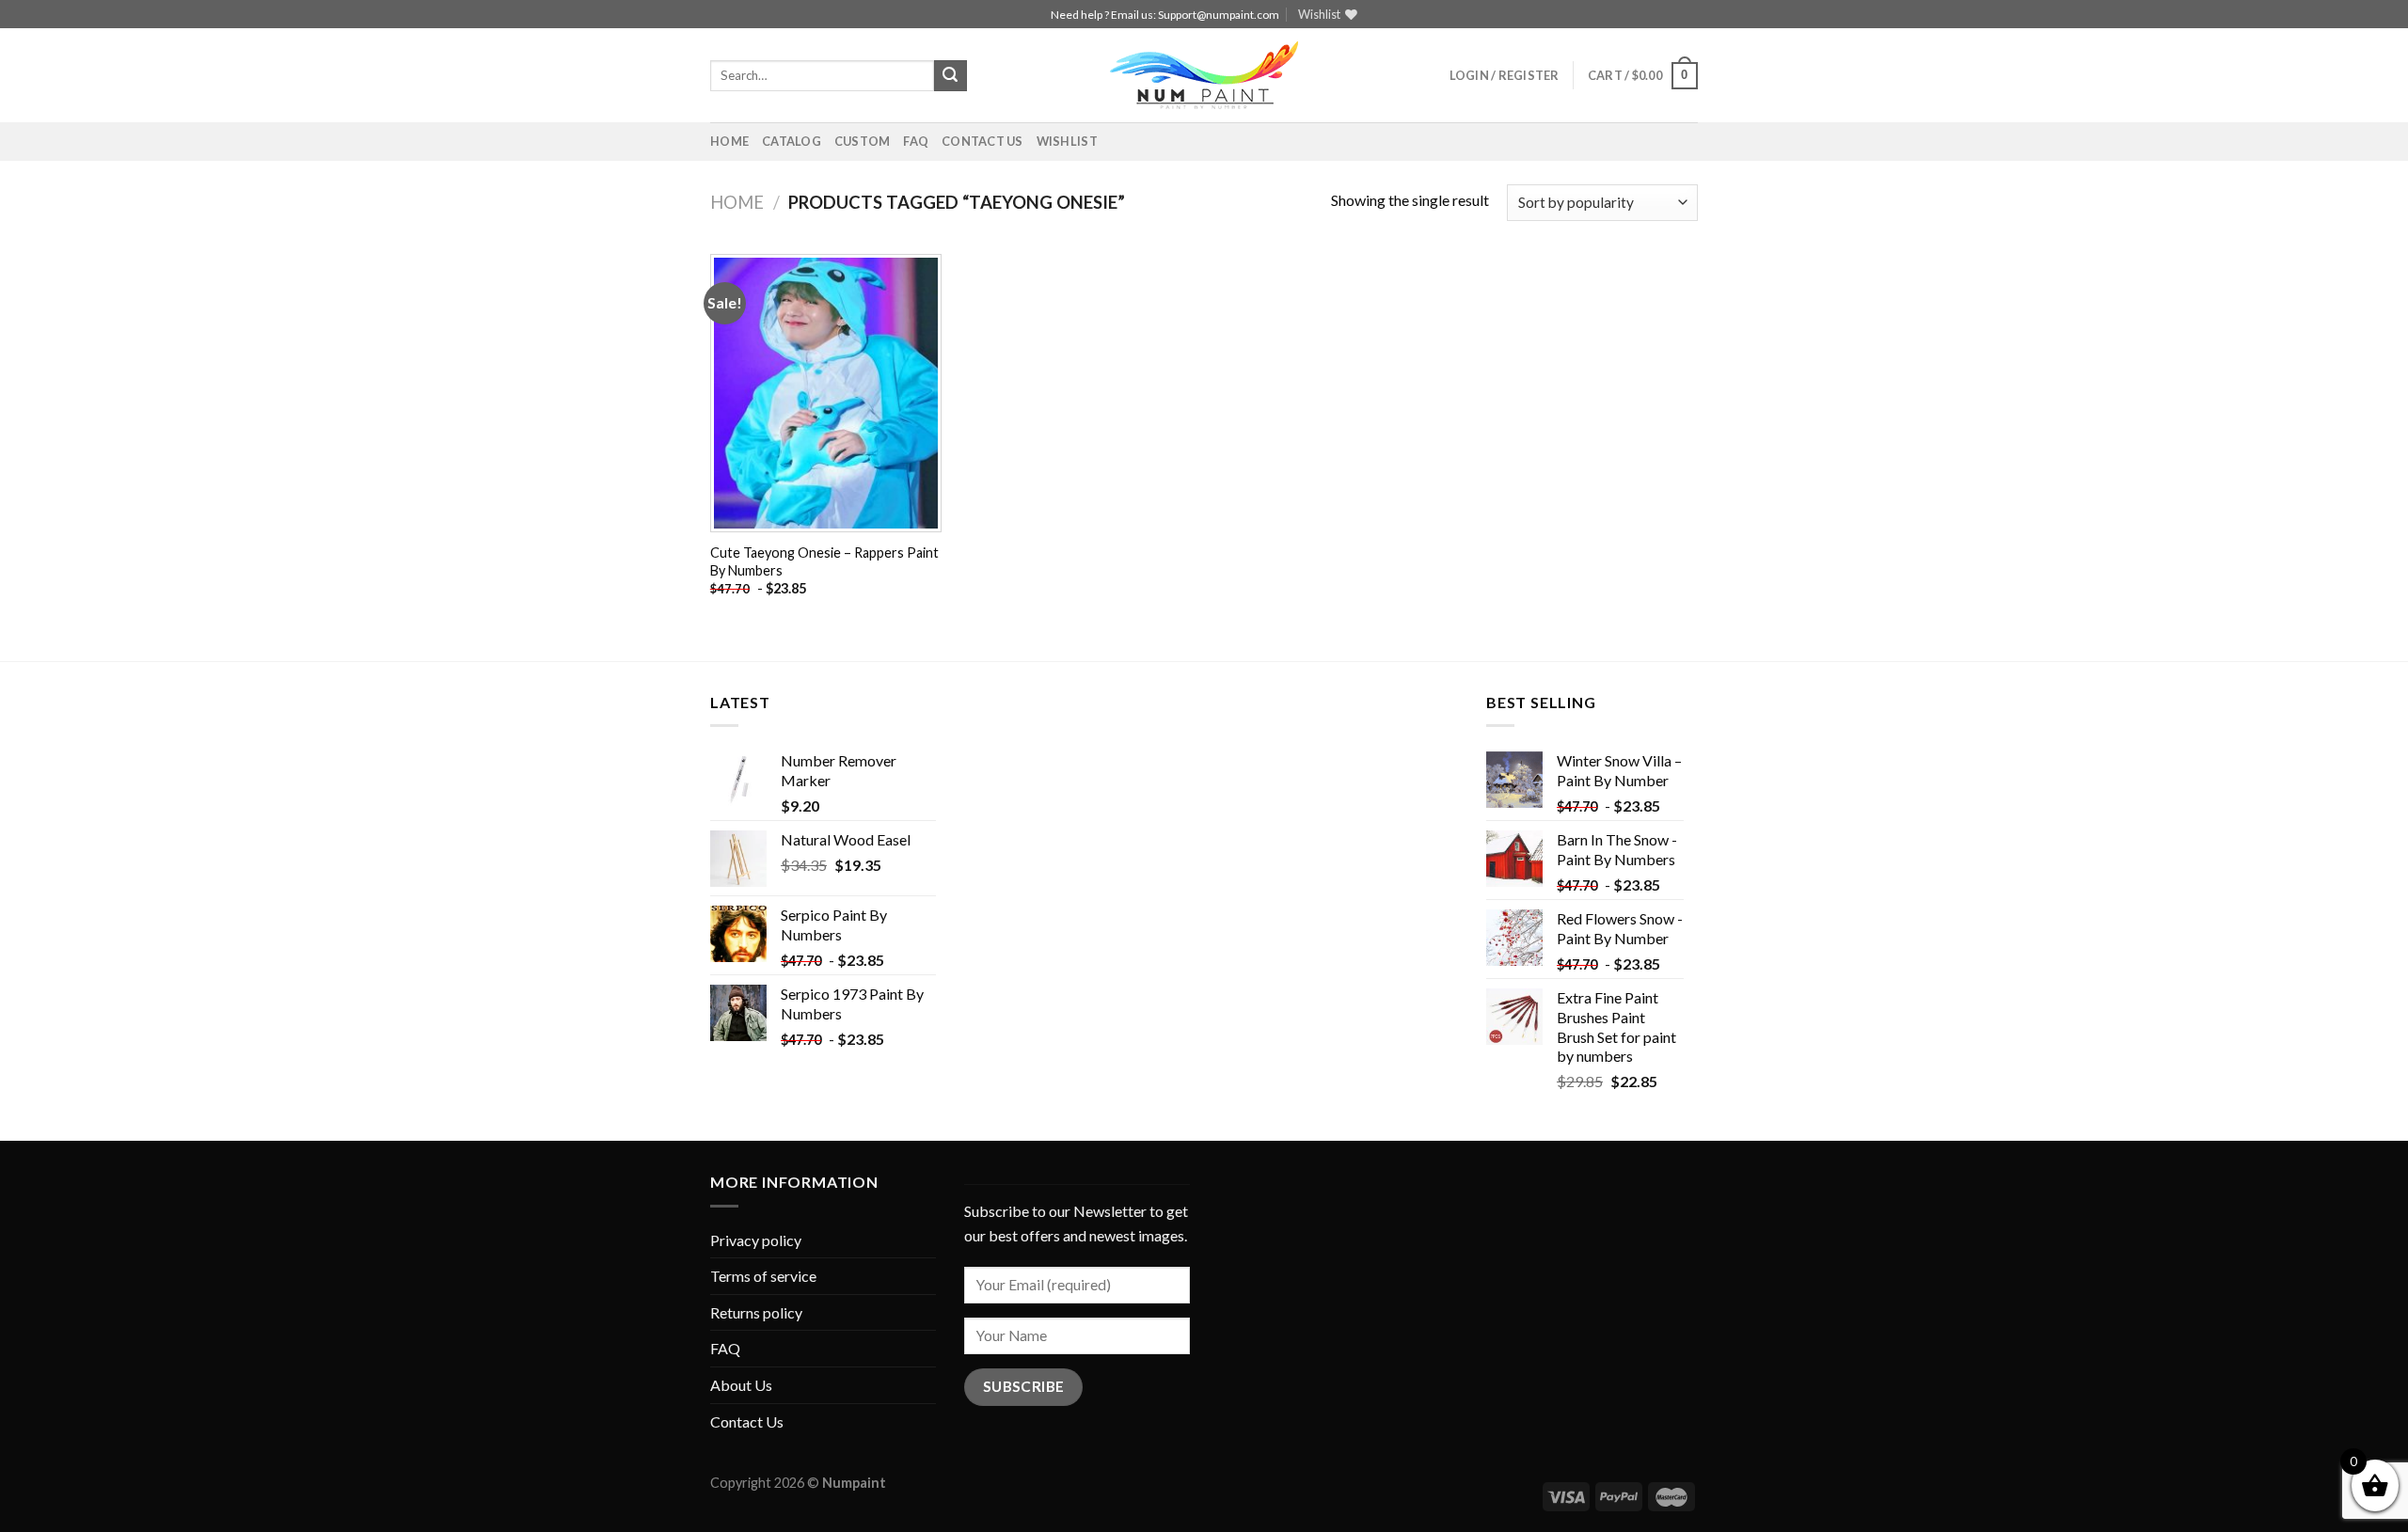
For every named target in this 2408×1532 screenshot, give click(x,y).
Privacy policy (756, 1240)
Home (729, 141)
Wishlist (1067, 141)
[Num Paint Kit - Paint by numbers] (1204, 75)
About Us (741, 1385)
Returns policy (756, 1312)
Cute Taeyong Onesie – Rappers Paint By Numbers (824, 561)
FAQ (916, 141)
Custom (863, 141)
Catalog (792, 141)
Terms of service (763, 1276)
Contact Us (982, 141)
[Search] (950, 76)
